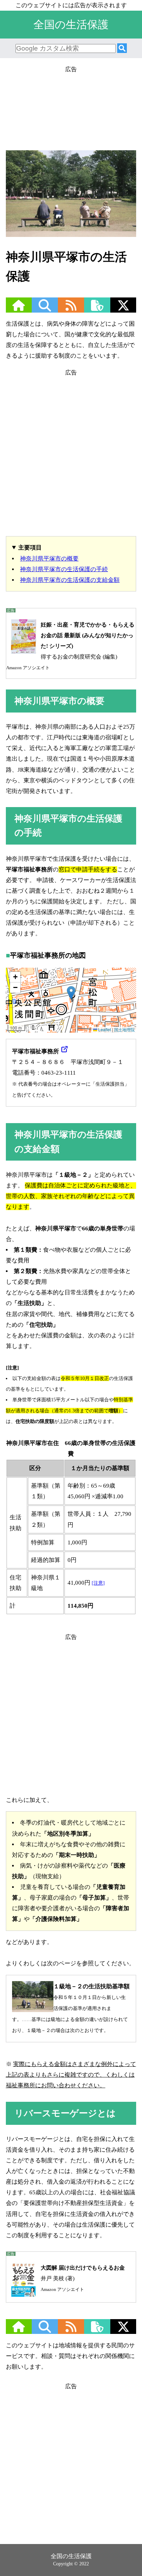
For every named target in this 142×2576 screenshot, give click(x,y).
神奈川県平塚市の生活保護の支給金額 (70, 580)
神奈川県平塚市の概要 (49, 559)
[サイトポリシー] (97, 310)
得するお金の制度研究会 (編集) (70, 646)
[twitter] (123, 310)
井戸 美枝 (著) (83, 2278)
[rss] (71, 310)
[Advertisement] (71, 106)
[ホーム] (19, 310)
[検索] (122, 49)
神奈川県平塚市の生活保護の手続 (64, 569)
